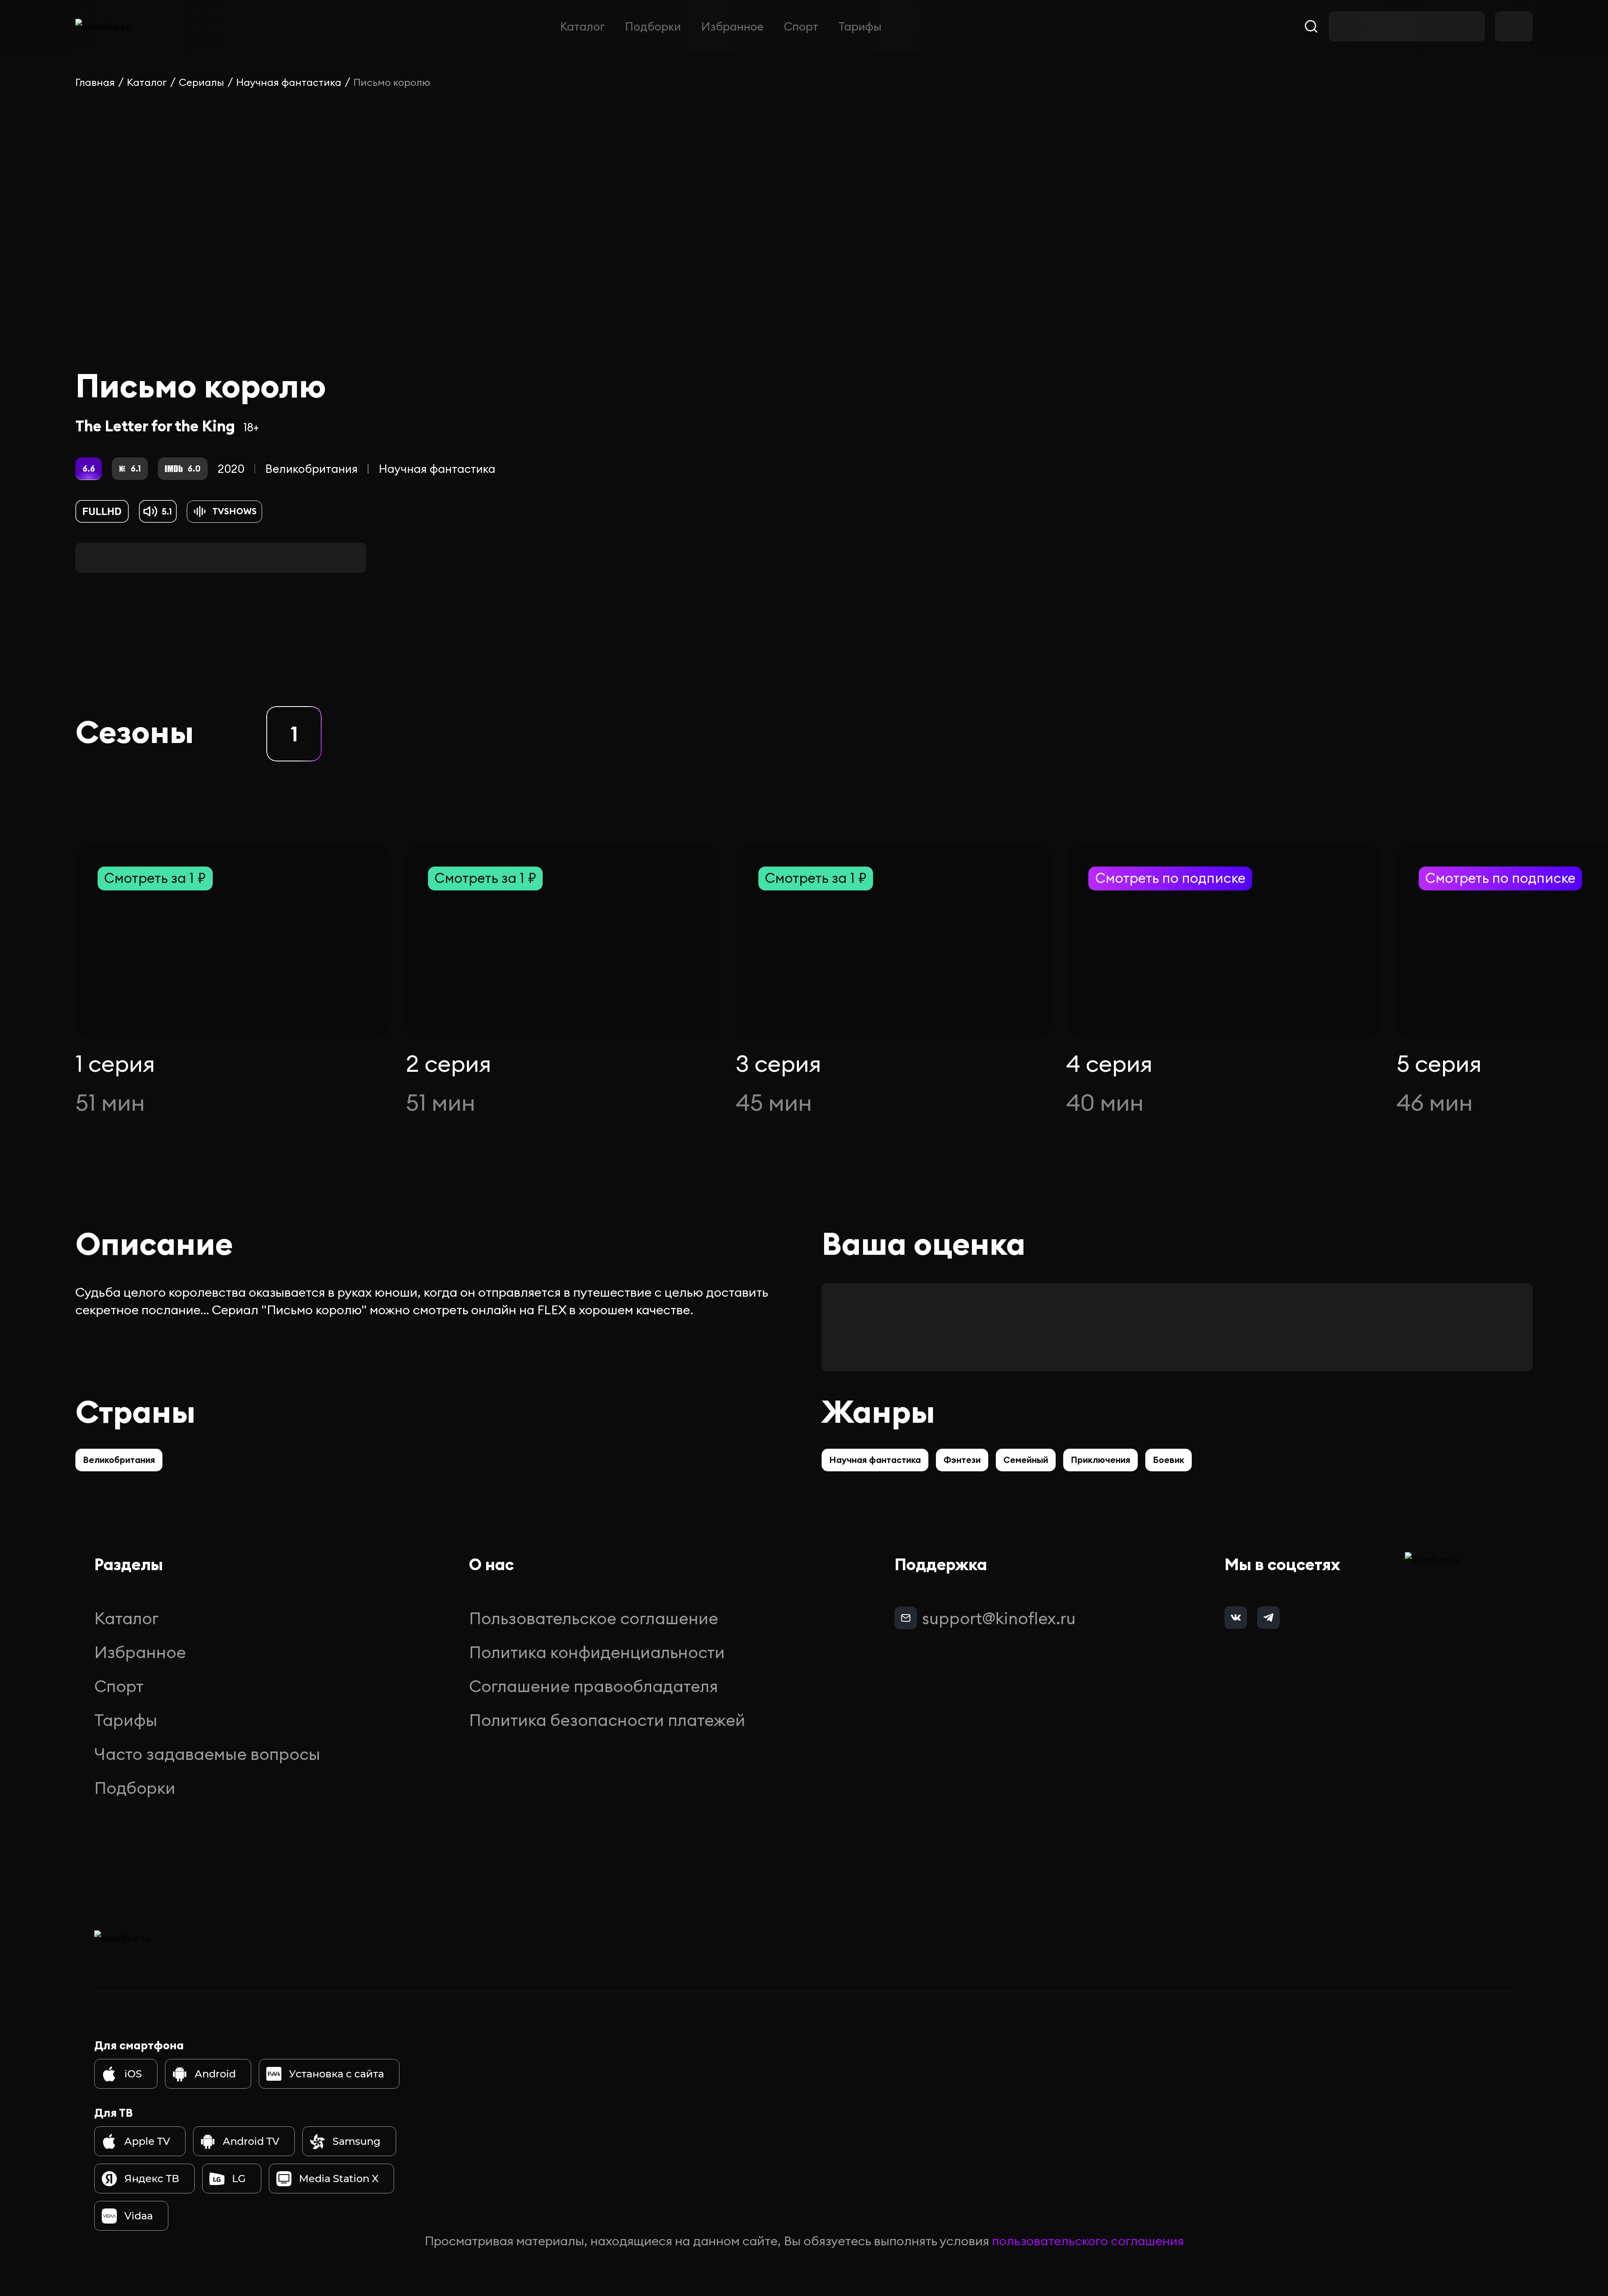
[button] (294, 734)
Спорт (801, 26)
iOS (133, 2074)
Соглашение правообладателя (594, 1686)
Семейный (1026, 1460)
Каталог (582, 26)
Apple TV (147, 2141)
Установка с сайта (336, 2074)
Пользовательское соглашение (594, 1618)
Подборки (653, 26)
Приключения (1100, 1460)
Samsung (357, 2141)
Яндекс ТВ (152, 2179)
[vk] (1236, 1618)
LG (239, 2179)
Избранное (732, 26)
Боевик (1169, 1460)
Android (215, 2074)
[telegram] (1268, 1618)
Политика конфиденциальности (597, 1652)
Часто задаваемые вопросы (207, 1754)
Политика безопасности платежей (607, 1720)
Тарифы (860, 26)
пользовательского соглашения (1088, 2241)
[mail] (906, 1618)
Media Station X (339, 2179)
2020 (231, 469)
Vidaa (139, 2216)
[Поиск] (1311, 26)
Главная (95, 82)
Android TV (251, 2141)
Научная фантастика (289, 82)
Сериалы (201, 82)
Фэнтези (962, 1460)
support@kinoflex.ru (999, 1618)
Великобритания (311, 469)
